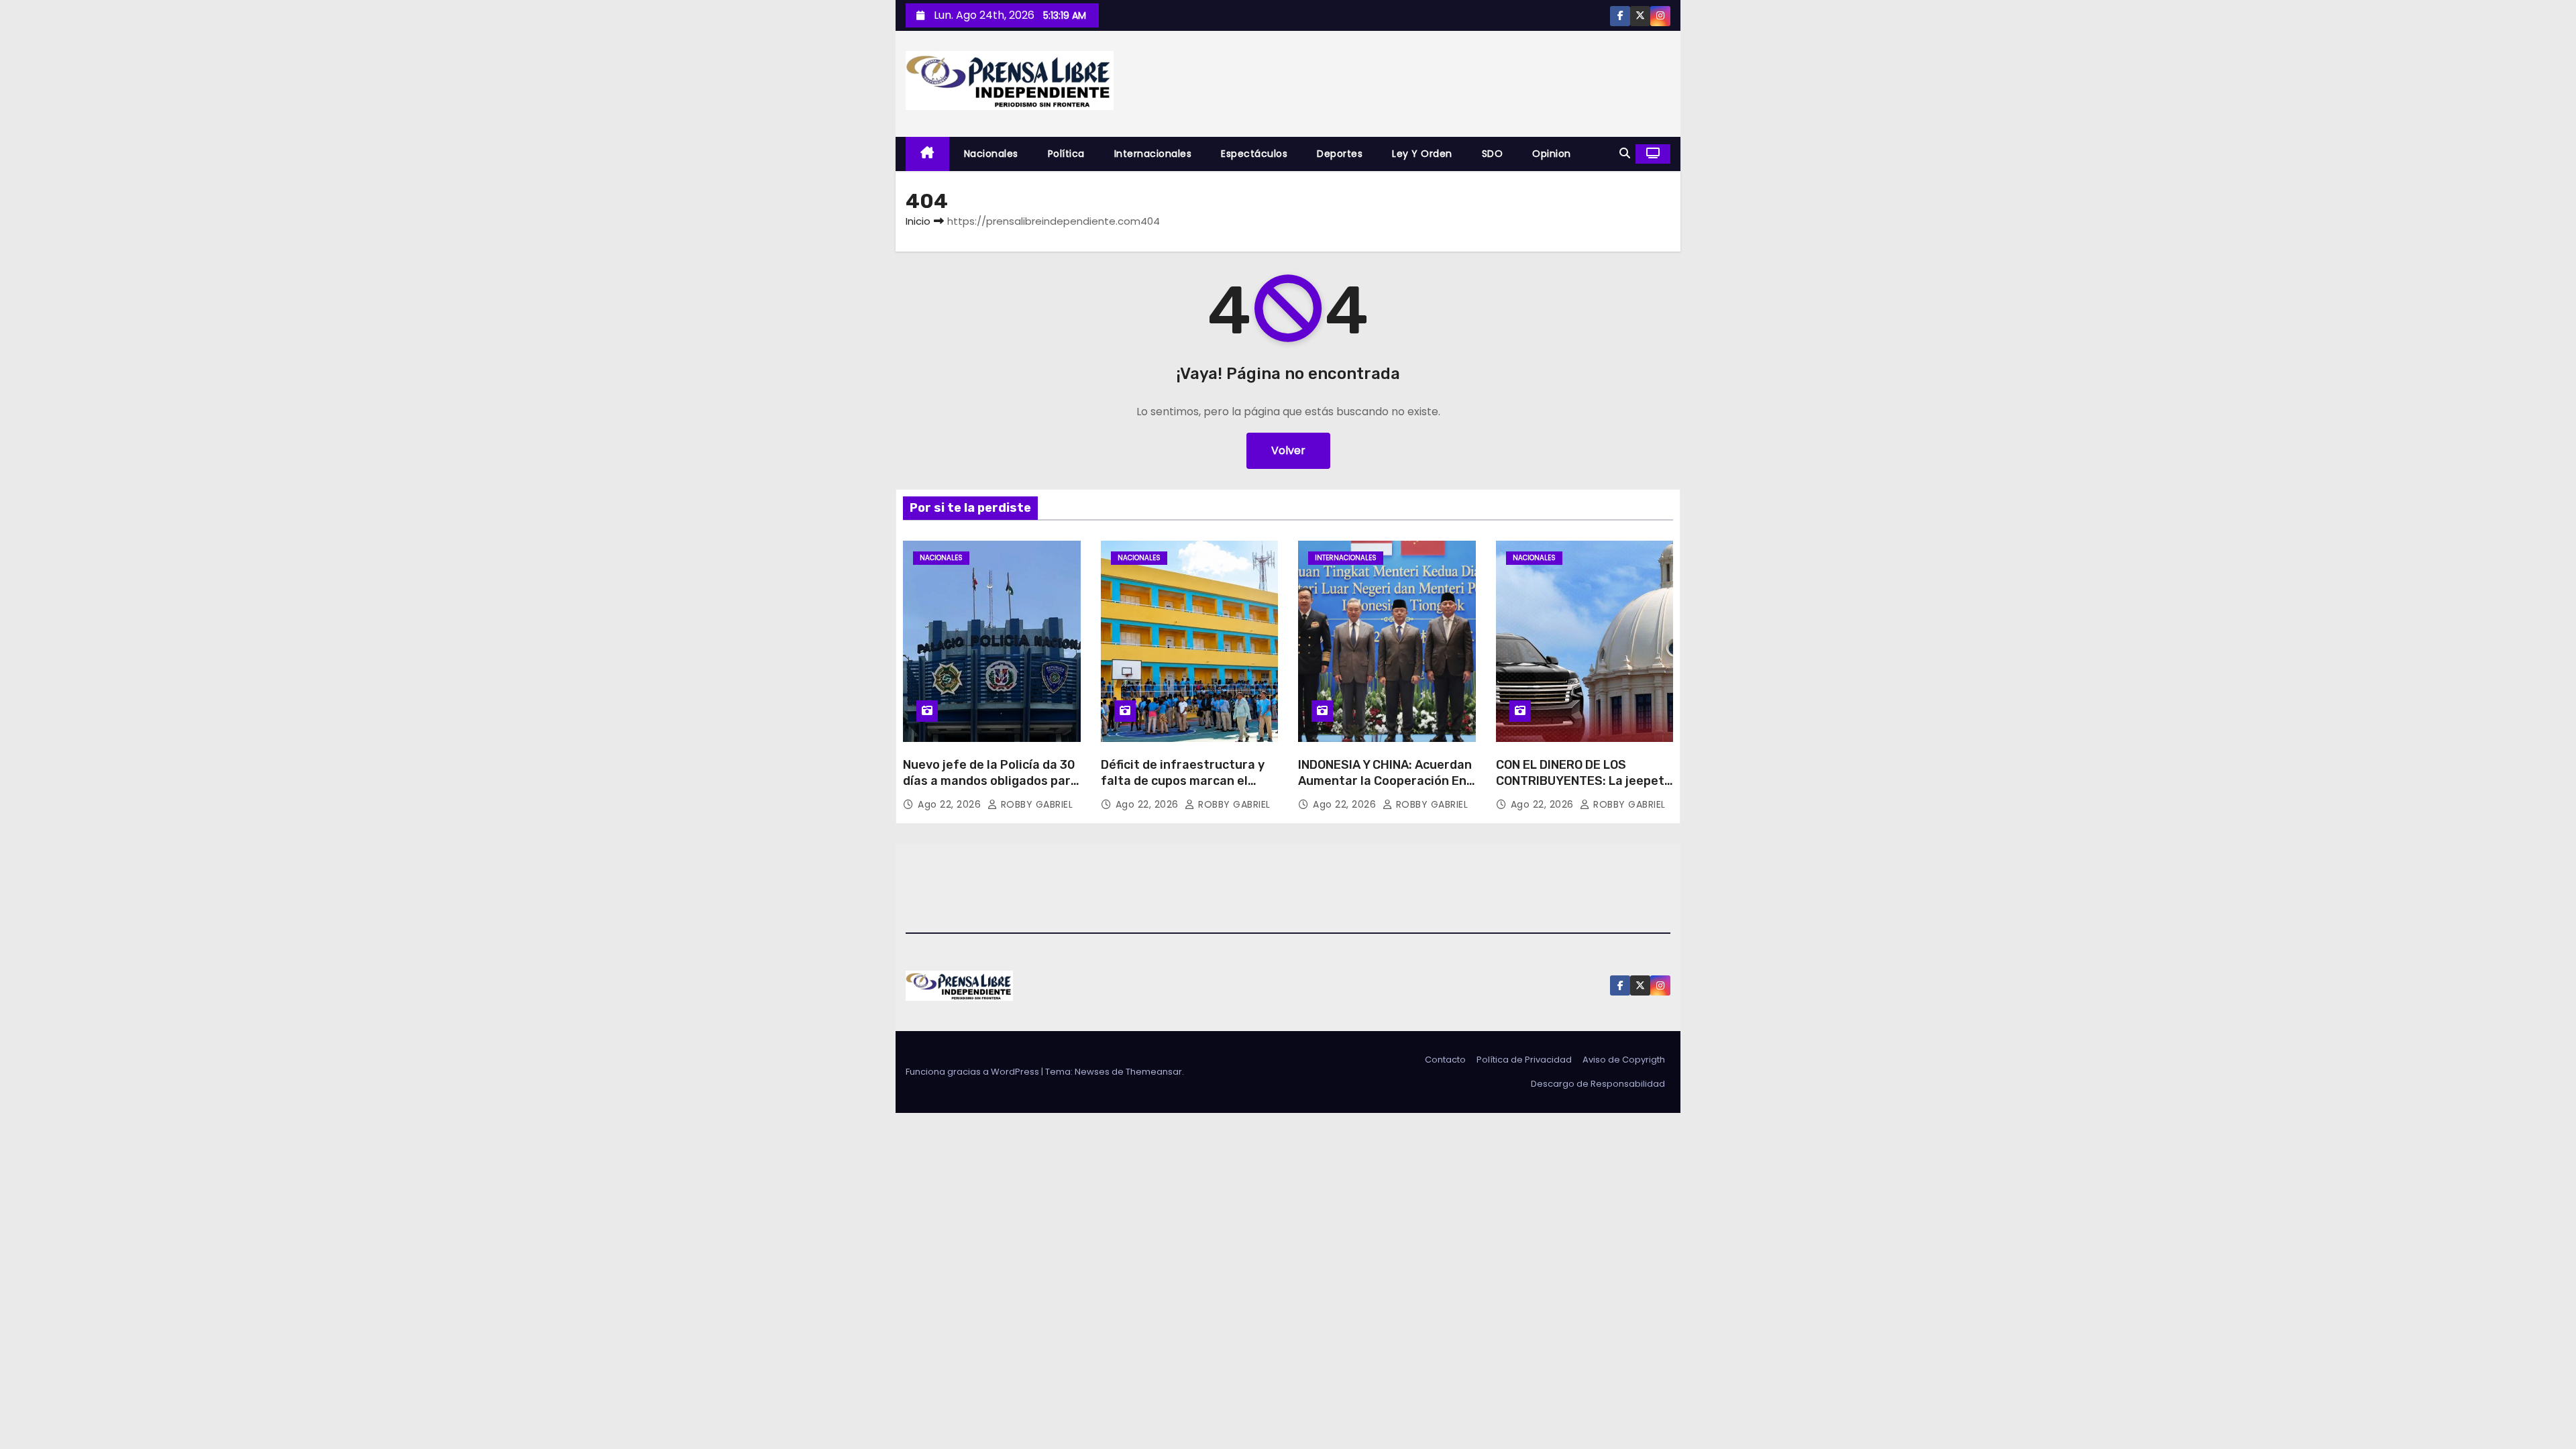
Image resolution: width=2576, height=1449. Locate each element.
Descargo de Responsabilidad (1598, 1084)
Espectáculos (1254, 154)
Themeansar (1154, 1072)
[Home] (927, 154)
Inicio (918, 221)
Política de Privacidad (1524, 1060)
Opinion (1552, 154)
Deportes (1340, 154)
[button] (1625, 153)
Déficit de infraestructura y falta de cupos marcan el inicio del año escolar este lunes (1183, 789)
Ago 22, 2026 (951, 804)
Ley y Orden (1422, 154)
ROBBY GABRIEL (1035, 804)
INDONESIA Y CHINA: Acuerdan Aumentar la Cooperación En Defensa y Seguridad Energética (1385, 789)
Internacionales (1153, 154)
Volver (1288, 450)
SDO (1493, 154)
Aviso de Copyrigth (1624, 1060)
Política (1066, 154)
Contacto (1445, 1060)
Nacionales (991, 154)
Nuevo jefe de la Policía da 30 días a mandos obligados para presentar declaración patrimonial (990, 789)
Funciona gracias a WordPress (973, 1072)
